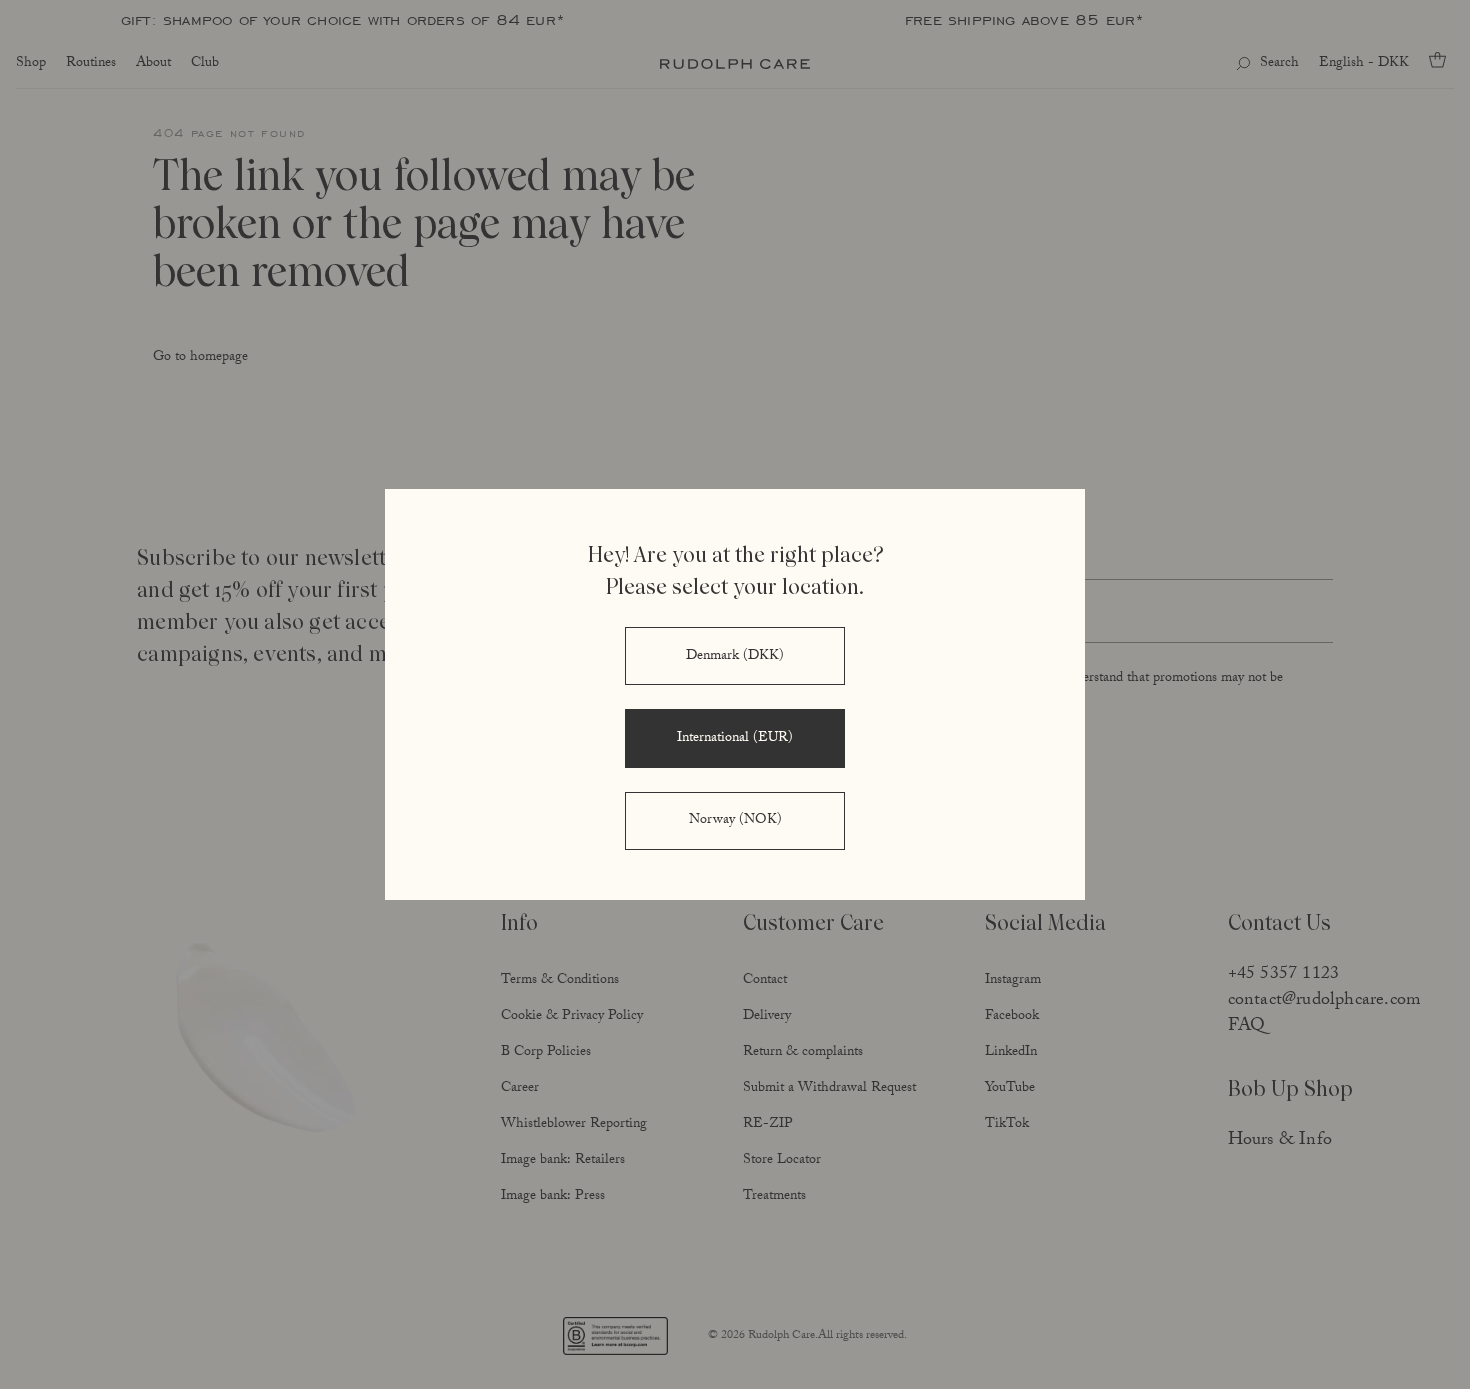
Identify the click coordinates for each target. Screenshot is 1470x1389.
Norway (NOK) (735, 821)
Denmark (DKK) (735, 657)
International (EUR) (735, 739)
